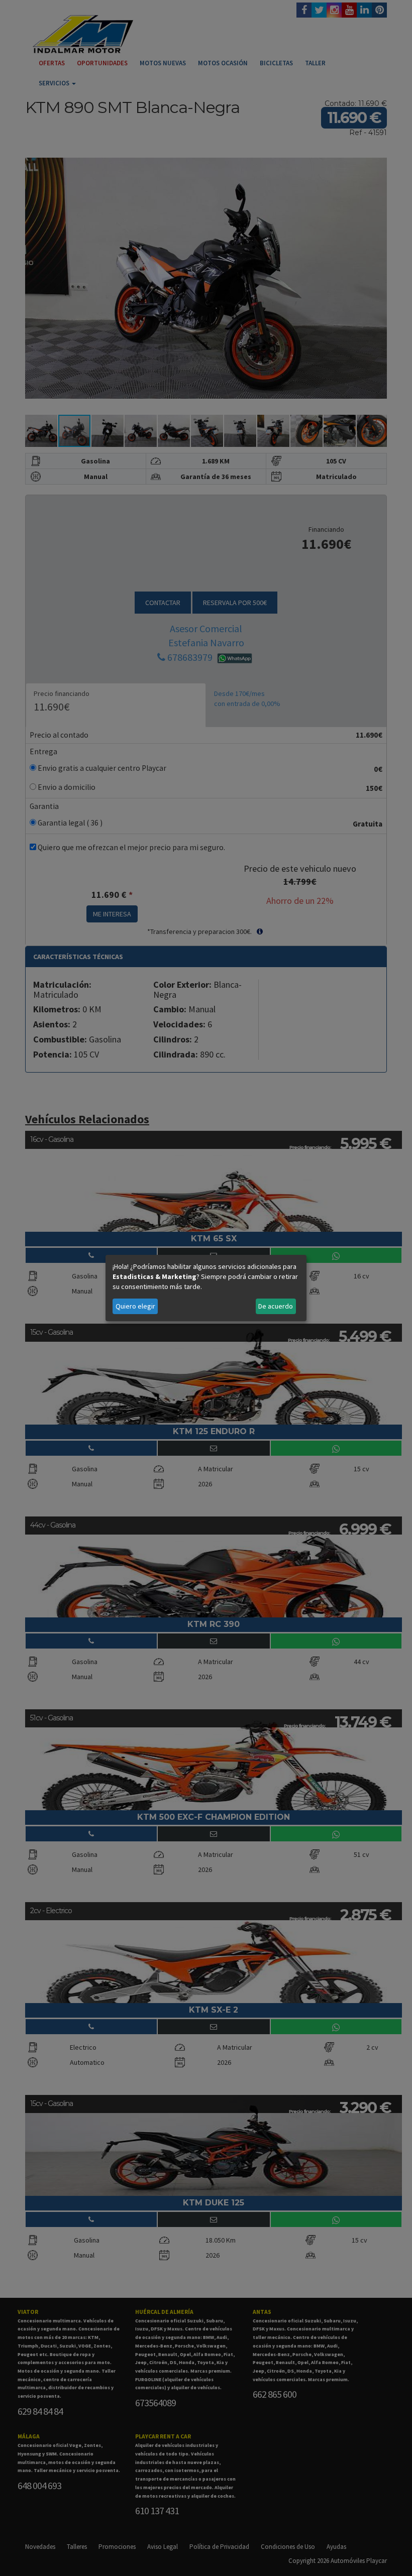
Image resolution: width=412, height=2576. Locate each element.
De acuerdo (276, 1306)
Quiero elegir (135, 1306)
